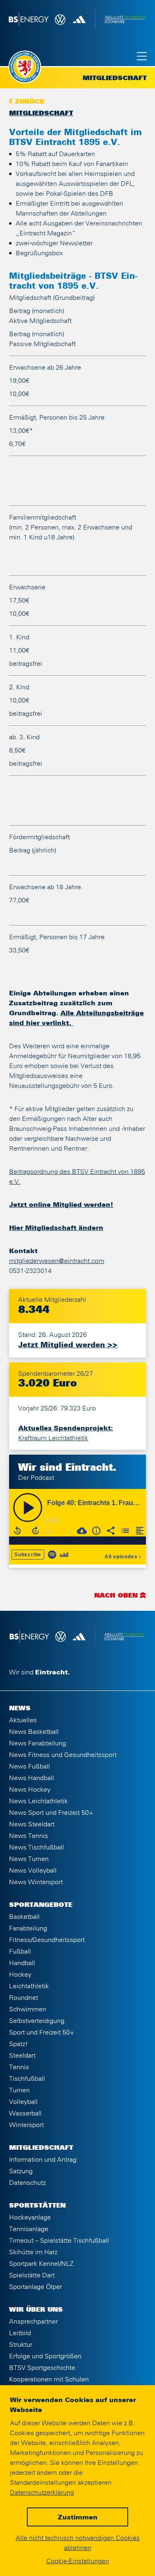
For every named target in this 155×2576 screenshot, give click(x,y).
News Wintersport (36, 1882)
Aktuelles (23, 1720)
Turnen (19, 2090)
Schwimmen (28, 2009)
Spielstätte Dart (32, 2275)
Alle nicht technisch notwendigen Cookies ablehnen (78, 2543)
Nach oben (116, 1596)
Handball (22, 1963)
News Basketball (34, 1732)
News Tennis (29, 1836)
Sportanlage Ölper (36, 2287)
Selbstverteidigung (37, 2021)
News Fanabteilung (38, 1743)
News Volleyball (33, 1871)
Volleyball (23, 2102)
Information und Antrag (43, 2160)
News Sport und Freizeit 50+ (51, 1813)
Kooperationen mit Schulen (49, 2379)
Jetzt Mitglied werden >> (68, 1345)
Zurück (30, 102)
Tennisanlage (29, 2229)
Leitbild (20, 2333)
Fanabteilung (28, 1928)
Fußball (20, 1952)
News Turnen (29, 1859)
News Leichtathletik (38, 1801)
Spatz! (18, 2044)
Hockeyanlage (30, 2217)
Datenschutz (27, 2183)
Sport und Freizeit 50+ (42, 2032)
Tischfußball (27, 2079)
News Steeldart (32, 1824)
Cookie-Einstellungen (78, 2561)
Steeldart (22, 2056)
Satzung (21, 2171)
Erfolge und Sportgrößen (45, 2356)
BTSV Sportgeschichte (42, 2368)
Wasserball (25, 2113)
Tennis (19, 2067)
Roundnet (24, 1998)
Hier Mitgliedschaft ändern (56, 1228)
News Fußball (30, 1766)
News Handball (32, 1778)
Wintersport (26, 2125)
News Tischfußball (37, 1847)
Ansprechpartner (33, 2322)
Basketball (24, 1917)
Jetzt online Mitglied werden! (61, 1205)
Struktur (21, 2345)
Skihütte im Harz (33, 2252)
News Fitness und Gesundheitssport (63, 1755)
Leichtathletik (29, 1986)
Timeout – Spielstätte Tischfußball (59, 2241)
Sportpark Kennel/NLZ (41, 2264)
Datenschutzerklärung (42, 2493)
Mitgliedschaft (41, 114)
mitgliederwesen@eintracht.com (57, 1261)
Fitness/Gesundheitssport (47, 1940)
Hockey (20, 1975)
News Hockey (30, 1790)
